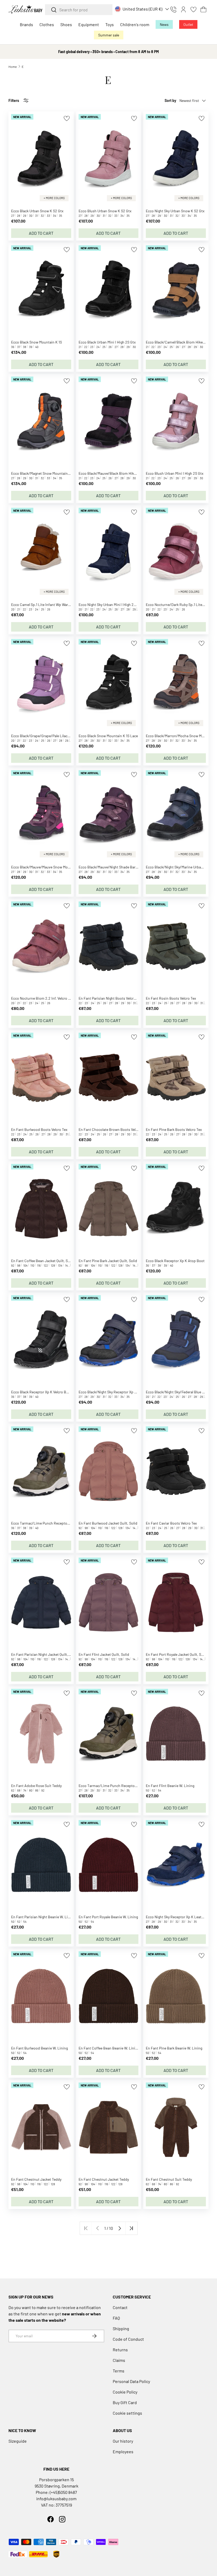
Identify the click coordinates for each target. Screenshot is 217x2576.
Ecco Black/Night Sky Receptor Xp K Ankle (112, 1392)
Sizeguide (18, 2441)
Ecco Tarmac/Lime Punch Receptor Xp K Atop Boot (53, 1523)
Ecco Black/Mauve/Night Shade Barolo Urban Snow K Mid (125, 867)
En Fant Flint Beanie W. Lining (170, 1786)
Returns (120, 2350)
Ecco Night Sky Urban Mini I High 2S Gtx (110, 605)
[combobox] (79, 10)
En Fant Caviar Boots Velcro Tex (171, 1523)
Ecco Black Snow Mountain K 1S (37, 342)
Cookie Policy (125, 2392)
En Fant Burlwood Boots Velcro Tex (39, 1129)
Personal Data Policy (131, 2381)
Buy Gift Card (125, 2402)
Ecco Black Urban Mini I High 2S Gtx (107, 342)
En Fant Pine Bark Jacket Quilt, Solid (108, 1261)
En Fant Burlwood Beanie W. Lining (39, 2048)
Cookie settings (127, 2413)
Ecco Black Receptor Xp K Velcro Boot (41, 1392)
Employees (123, 2452)
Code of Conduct (128, 2339)
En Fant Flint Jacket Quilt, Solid (104, 1654)
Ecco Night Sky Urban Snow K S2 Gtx (175, 211)
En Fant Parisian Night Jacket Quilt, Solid (44, 1654)
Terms (119, 2371)
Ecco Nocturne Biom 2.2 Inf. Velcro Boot (44, 998)
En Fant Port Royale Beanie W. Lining (108, 1917)
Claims (119, 2360)
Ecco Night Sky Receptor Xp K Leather (176, 1917)
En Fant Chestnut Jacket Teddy (36, 2179)
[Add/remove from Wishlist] (67, 118)
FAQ (116, 2318)
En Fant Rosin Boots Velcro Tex (171, 998)
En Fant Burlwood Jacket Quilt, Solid (108, 1523)
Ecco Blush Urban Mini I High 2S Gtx (175, 473)
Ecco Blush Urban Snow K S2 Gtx (105, 211)
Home (13, 67)
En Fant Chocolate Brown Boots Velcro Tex (113, 1129)
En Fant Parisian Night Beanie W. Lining (43, 1917)
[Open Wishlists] (193, 10)
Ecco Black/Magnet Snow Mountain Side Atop (48, 473)
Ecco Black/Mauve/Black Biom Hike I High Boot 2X (119, 473)
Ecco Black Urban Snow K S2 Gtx (37, 211)
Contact (120, 2307)
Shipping (121, 2328)
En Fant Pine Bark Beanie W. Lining (174, 2048)
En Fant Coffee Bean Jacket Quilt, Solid (42, 1261)
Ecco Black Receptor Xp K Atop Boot (175, 1261)
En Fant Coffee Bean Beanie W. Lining (109, 2048)
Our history (123, 2441)
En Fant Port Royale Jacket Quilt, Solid (177, 1654)
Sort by (170, 100)
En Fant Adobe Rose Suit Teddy (36, 1786)
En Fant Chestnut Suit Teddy (169, 2179)
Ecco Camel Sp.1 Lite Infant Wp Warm (41, 605)
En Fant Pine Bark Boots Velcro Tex (174, 1129)
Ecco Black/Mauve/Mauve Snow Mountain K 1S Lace (53, 867)
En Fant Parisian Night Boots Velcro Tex (110, 998)
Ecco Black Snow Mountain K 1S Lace (108, 736)
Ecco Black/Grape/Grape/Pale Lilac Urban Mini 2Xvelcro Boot (60, 736)
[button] (204, 10)
